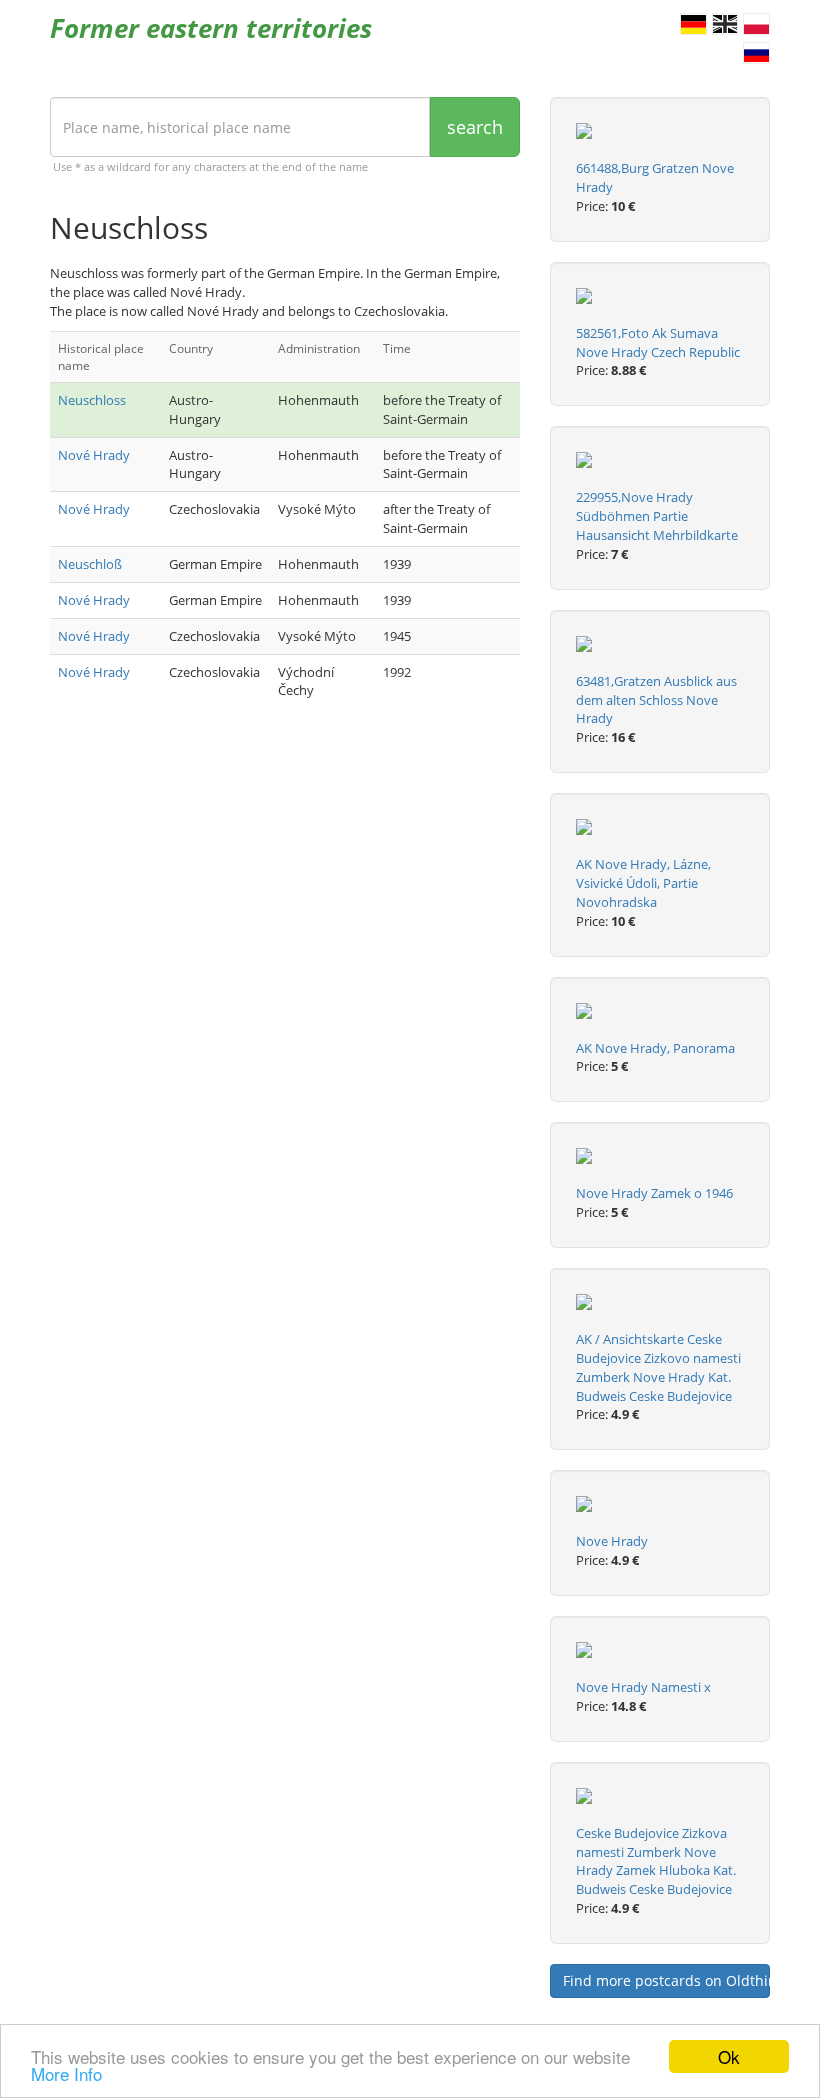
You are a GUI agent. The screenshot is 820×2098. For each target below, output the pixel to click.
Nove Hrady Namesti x (643, 1687)
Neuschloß (90, 564)
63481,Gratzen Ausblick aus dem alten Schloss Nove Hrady (656, 700)
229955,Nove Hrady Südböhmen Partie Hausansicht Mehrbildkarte (657, 516)
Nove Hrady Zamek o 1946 (654, 1193)
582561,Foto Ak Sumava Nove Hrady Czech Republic (658, 342)
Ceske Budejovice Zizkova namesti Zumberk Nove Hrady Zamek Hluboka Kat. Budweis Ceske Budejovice (656, 1861)
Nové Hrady (94, 455)
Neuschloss (92, 400)
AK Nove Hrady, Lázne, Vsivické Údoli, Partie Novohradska (643, 883)
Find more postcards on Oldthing (666, 1980)
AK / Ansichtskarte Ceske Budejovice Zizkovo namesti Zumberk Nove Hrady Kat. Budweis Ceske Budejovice (658, 1367)
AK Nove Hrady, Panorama (655, 1048)
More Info (66, 2073)
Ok (729, 2056)
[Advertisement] (285, 883)
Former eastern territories (211, 28)
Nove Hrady (612, 1541)
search (475, 127)
